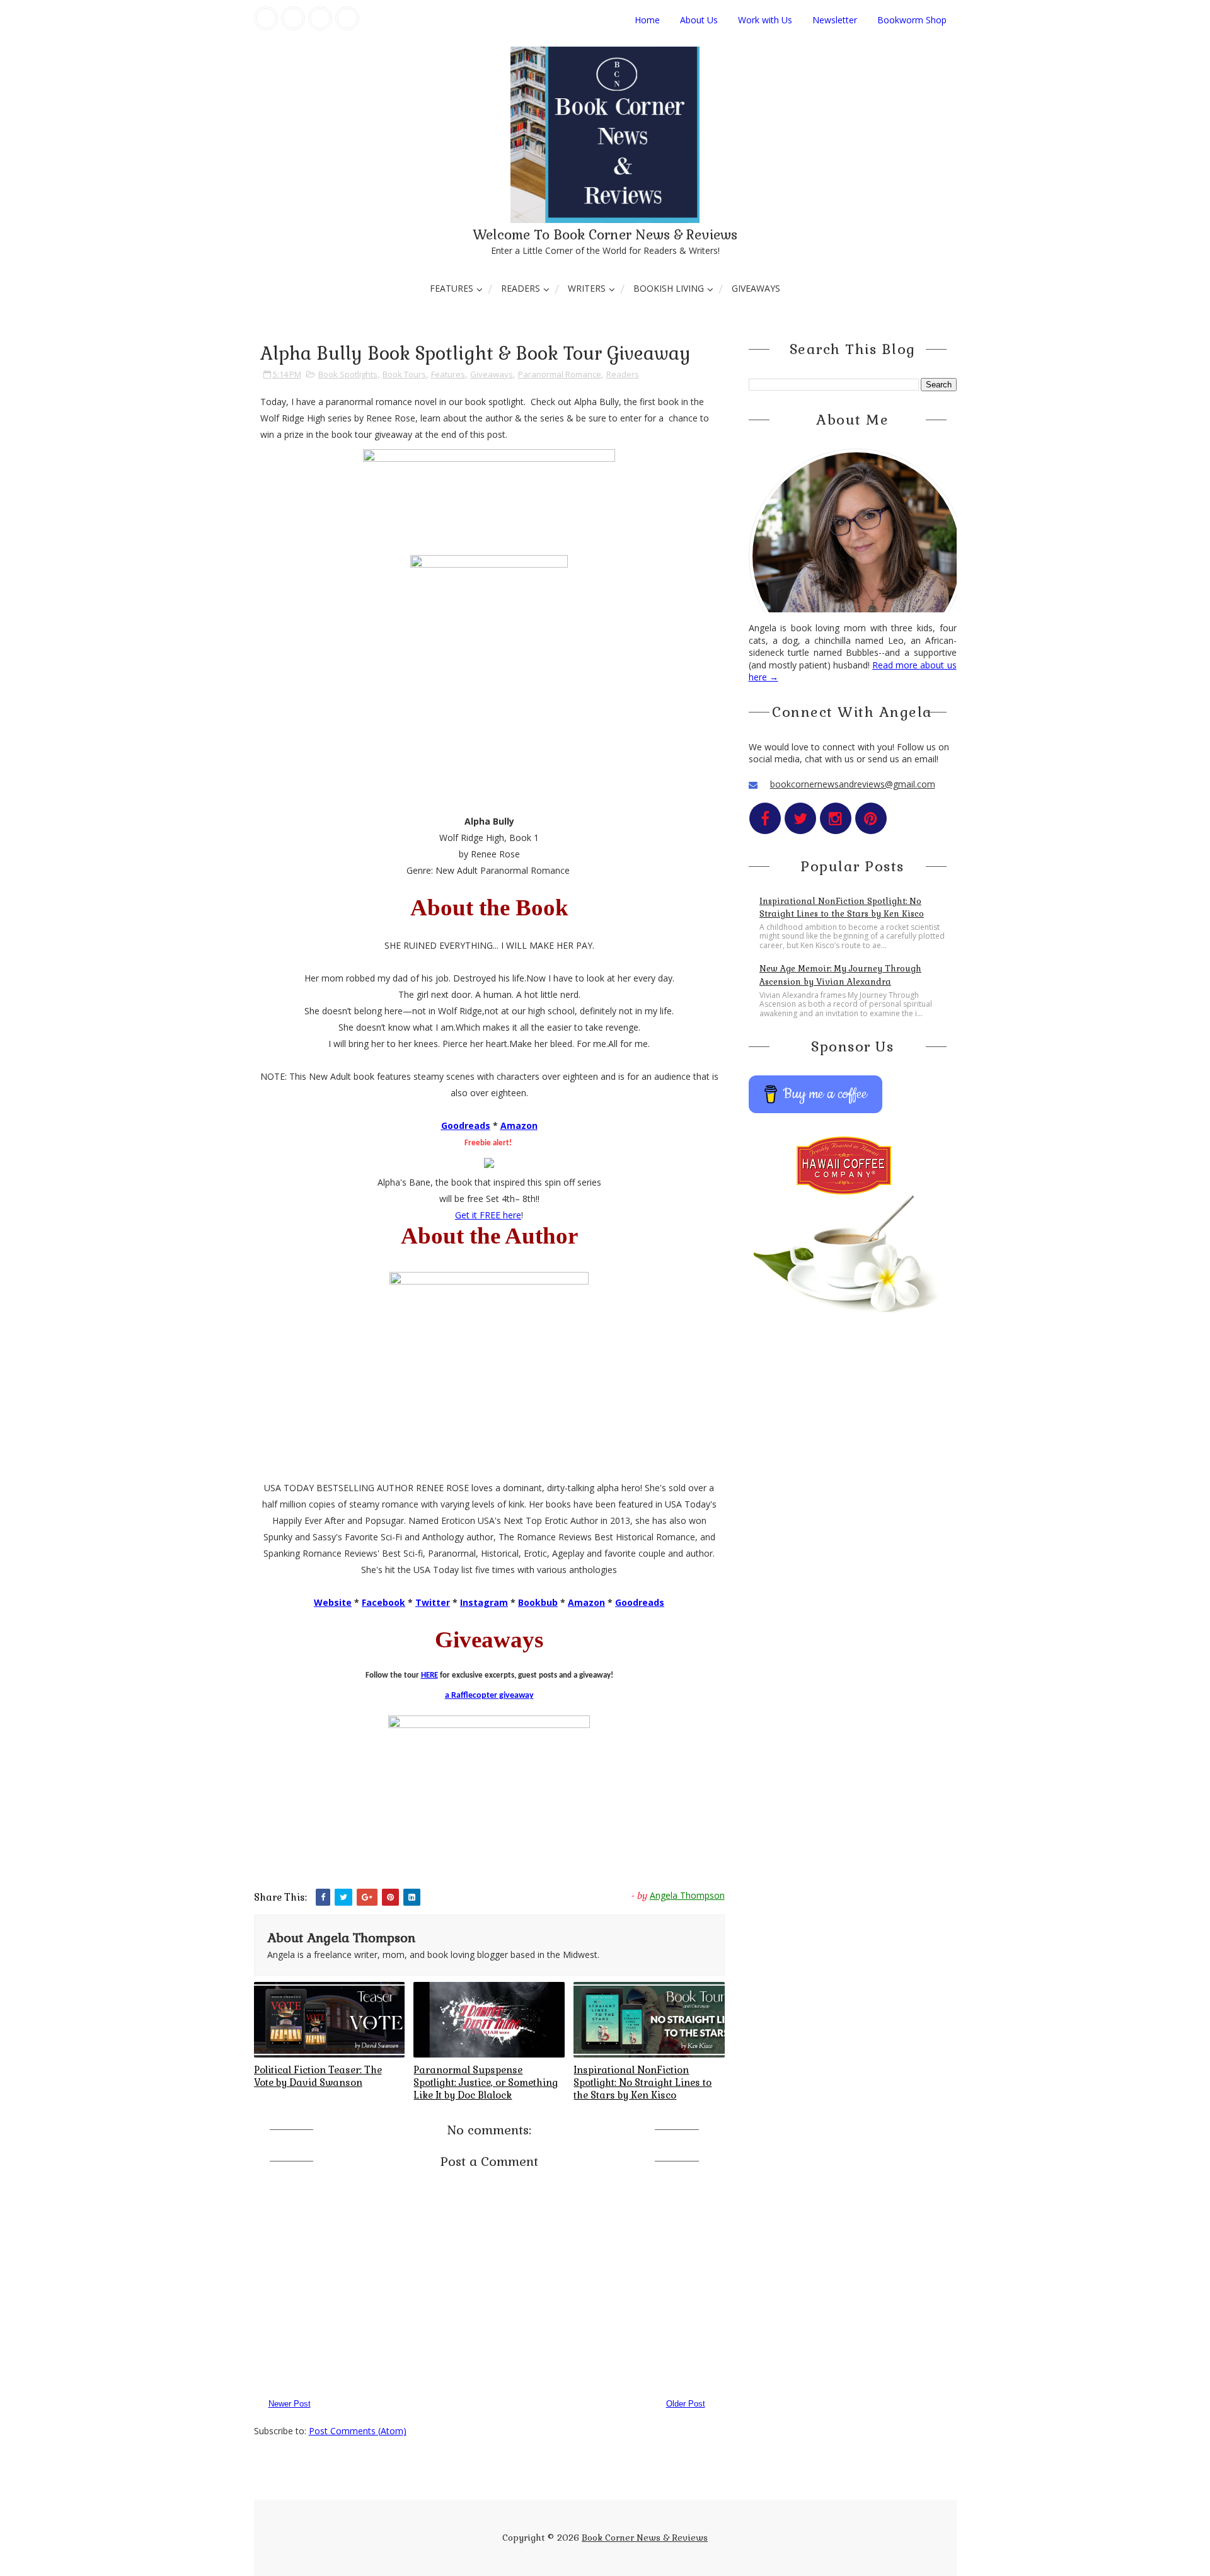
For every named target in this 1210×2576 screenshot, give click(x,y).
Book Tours (404, 374)
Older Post (686, 2404)
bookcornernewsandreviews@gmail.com (853, 784)
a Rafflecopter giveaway (489, 1696)
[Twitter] (293, 18)
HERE (429, 1675)
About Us (699, 20)
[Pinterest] (347, 18)
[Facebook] (266, 18)
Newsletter (835, 20)
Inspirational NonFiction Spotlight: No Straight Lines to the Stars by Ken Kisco (642, 2083)
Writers (587, 288)
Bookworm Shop (912, 20)
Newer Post (290, 2404)
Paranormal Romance (560, 374)
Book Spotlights (348, 374)
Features (452, 288)
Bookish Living (669, 288)
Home (647, 20)
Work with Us (765, 20)
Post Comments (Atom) (358, 2431)
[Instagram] (320, 18)
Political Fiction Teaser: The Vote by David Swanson (318, 2076)
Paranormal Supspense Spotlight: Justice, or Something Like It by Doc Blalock (486, 2083)
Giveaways (756, 288)
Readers (521, 288)
